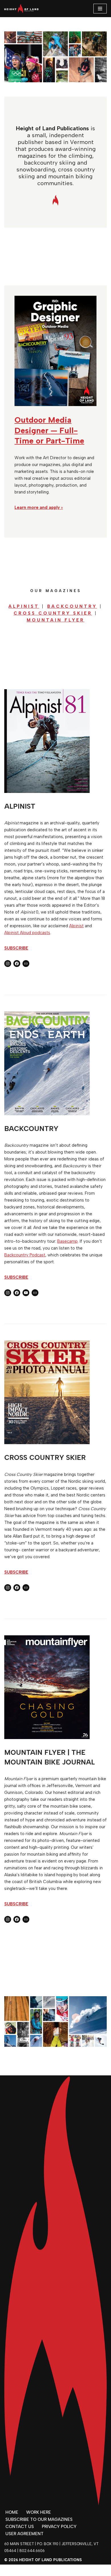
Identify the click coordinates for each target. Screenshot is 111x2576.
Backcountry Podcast (25, 1255)
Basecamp (67, 1241)
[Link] (26, 964)
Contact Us (20, 2527)
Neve (31, 2570)
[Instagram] (8, 964)
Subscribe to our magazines (39, 2519)
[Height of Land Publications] (21, 9)
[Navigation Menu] (100, 9)
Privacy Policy (59, 2527)
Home (12, 2512)
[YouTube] (26, 1293)
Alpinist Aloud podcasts (27, 933)
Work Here (39, 2512)
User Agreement (24, 2534)
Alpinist (76, 926)
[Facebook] (17, 964)
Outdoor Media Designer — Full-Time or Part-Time (49, 430)
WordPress (75, 2570)
